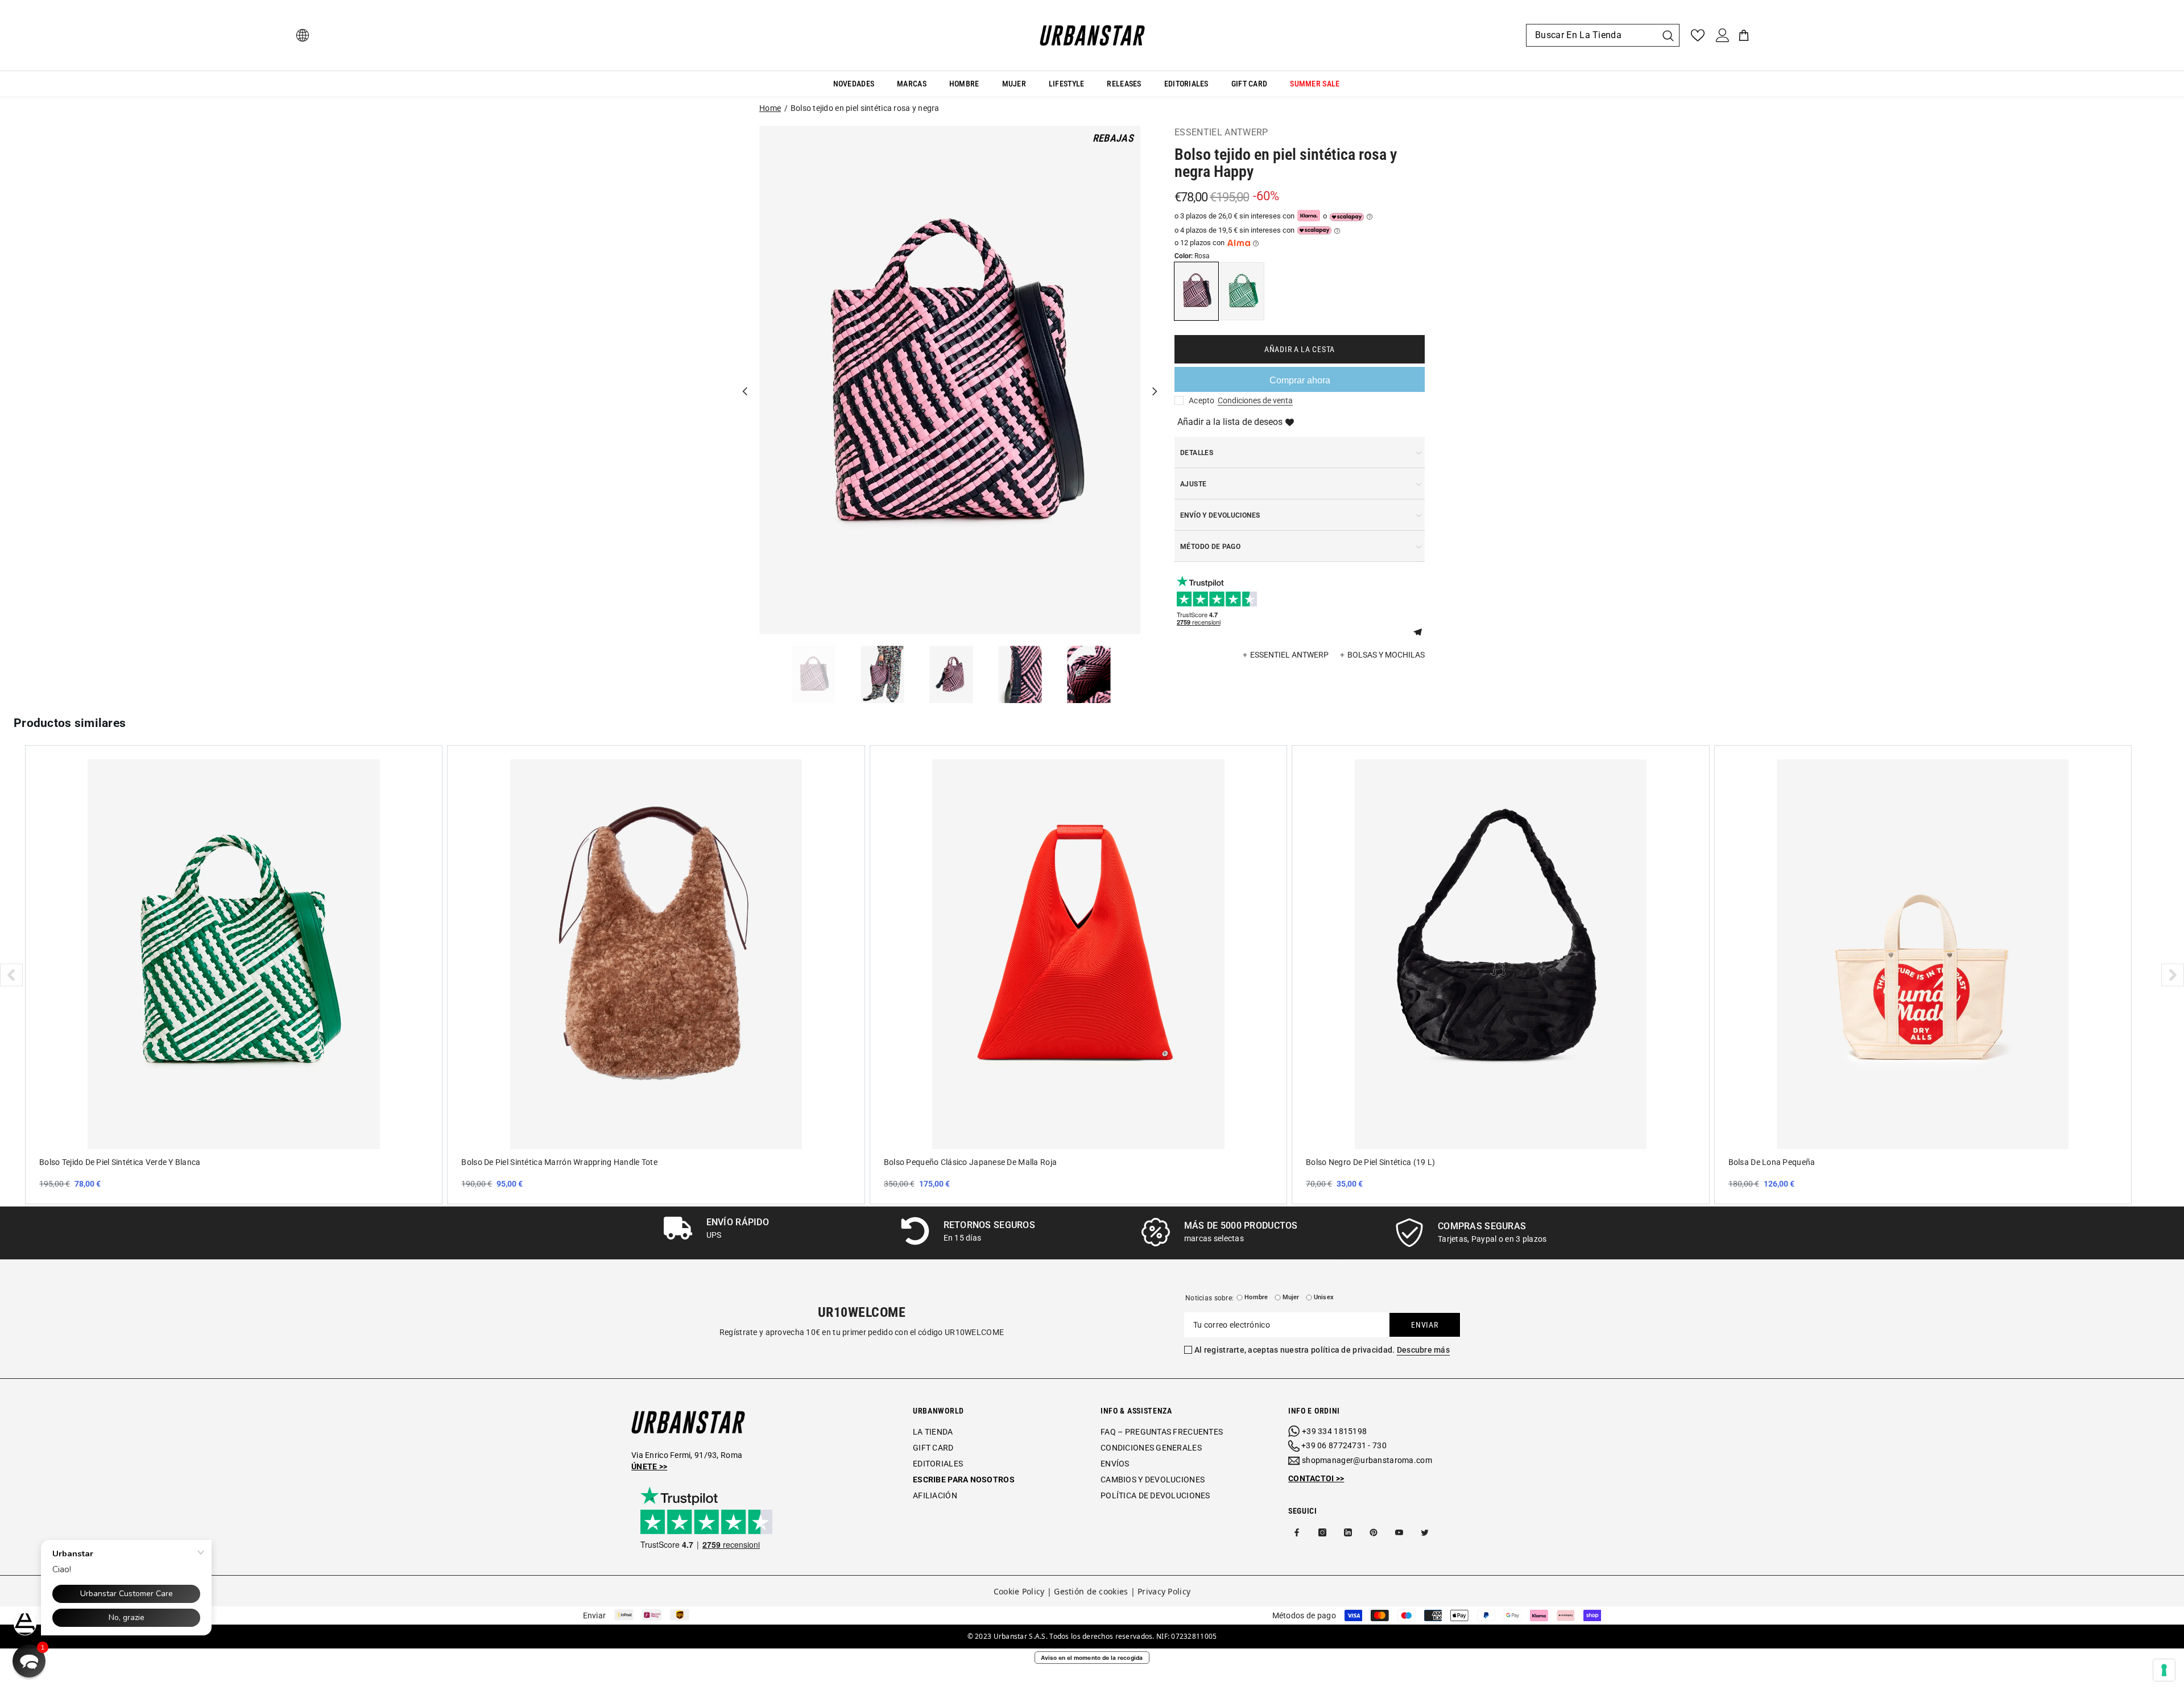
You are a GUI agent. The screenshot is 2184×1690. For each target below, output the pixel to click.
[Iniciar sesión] (1723, 35)
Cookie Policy (1019, 1591)
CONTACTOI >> (1316, 1478)
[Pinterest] (1374, 1532)
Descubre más (1423, 1350)
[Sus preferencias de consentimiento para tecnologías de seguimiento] (2164, 1670)
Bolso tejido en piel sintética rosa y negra (865, 108)
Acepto (1202, 400)
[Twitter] (1425, 1532)
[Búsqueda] (1603, 35)
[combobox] (1591, 35)
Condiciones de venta (1255, 400)
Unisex (1324, 1297)
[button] (1422, 631)
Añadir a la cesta (1300, 349)
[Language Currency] (303, 35)
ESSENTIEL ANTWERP (1221, 132)
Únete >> (649, 1466)
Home (770, 108)
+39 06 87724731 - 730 (1344, 1445)
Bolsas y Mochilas (1386, 655)
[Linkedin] (1348, 1532)
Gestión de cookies (1091, 1591)
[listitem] (234, 974)
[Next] (1155, 380)
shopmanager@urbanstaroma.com (1367, 1460)
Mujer (1291, 1297)
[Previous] (745, 380)
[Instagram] (1322, 1532)
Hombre (1256, 1297)
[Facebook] (1297, 1532)
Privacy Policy (1164, 1591)
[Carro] (1744, 35)
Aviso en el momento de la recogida (1092, 1658)
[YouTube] (1399, 1532)
